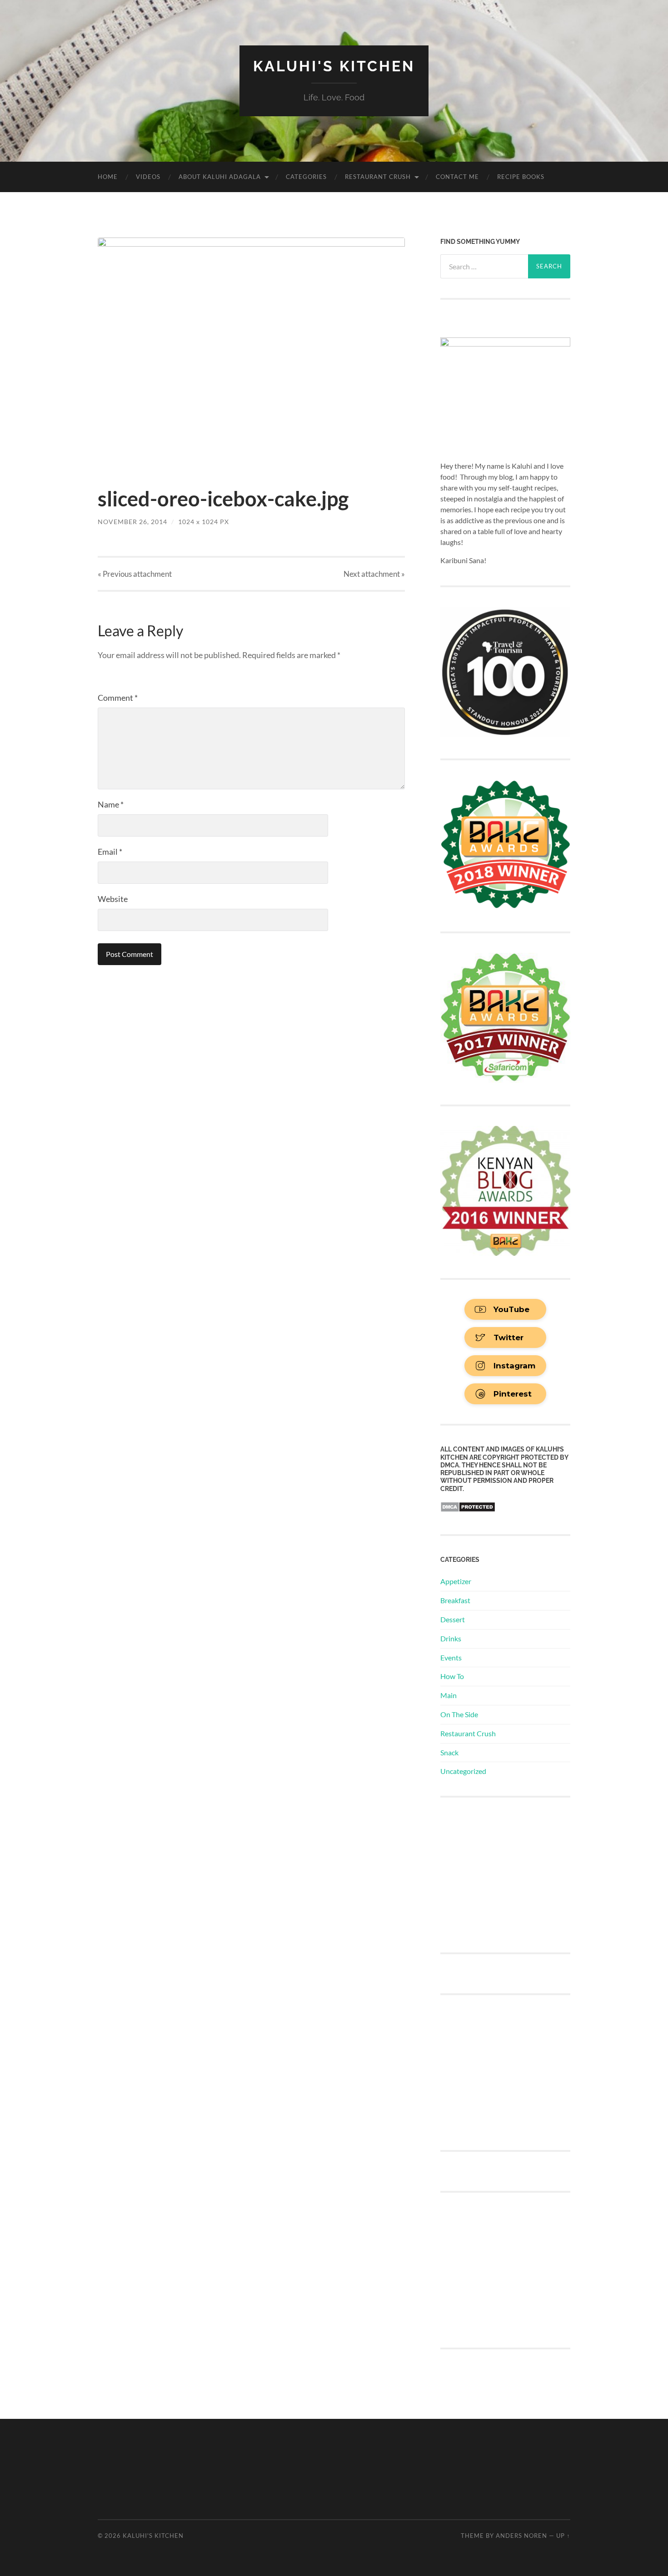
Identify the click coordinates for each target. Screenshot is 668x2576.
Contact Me (457, 177)
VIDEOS (148, 177)
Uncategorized (463, 1771)
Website (113, 899)
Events (451, 1657)
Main (449, 1695)
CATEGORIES (306, 177)
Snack (449, 1752)
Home (108, 177)
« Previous (135, 574)
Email (110, 852)
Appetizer (456, 1581)
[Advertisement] (508, 1874)
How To (452, 1676)
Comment (118, 698)
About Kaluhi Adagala (220, 177)
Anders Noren (521, 2536)
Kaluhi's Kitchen (334, 66)
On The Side (459, 1714)
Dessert (453, 1619)
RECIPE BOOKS (521, 177)
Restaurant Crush (378, 177)
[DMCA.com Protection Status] (468, 1509)
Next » (374, 574)
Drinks (451, 1638)
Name (111, 804)
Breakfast (455, 1600)
